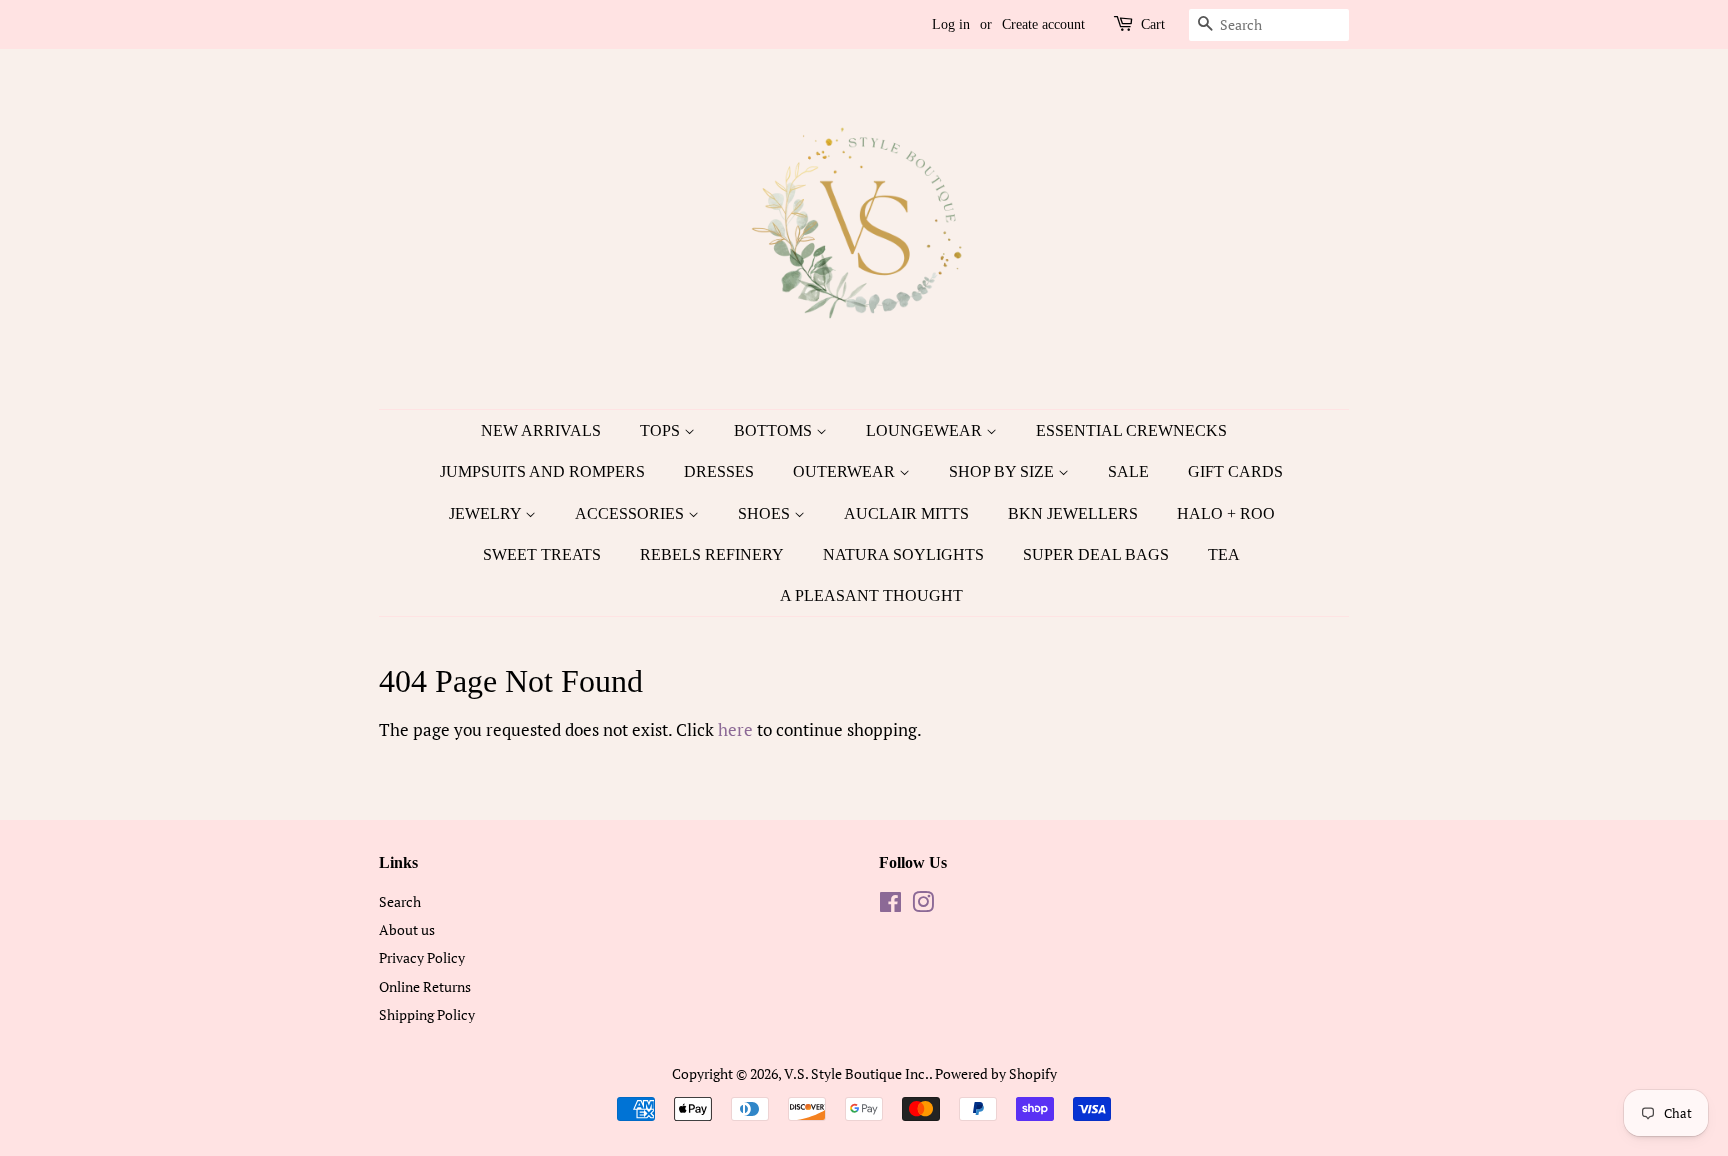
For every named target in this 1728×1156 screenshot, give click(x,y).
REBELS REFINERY (712, 554)
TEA (1224, 554)
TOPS (662, 430)
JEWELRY (487, 513)
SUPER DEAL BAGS (1096, 554)
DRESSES (719, 471)
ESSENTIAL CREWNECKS (1131, 430)
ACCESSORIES (631, 513)
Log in (951, 24)
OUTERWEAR (846, 471)
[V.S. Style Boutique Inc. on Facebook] (890, 905)
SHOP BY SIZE (1003, 471)
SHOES (766, 513)
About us (407, 929)
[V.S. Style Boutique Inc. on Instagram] (923, 905)
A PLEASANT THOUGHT (871, 595)
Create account (1043, 24)
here (735, 729)
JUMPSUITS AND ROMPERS (542, 471)
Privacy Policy (422, 957)
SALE (1128, 471)
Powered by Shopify (996, 1073)
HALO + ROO (1226, 513)
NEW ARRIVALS (541, 430)
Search (400, 901)
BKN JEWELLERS (1073, 513)
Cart (1153, 24)
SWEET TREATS (542, 554)
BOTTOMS (775, 430)
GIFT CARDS (1235, 471)
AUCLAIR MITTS (906, 513)
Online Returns (425, 986)
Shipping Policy (427, 1014)
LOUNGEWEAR (926, 430)
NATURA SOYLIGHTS (903, 554)
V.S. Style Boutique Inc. (856, 1073)
